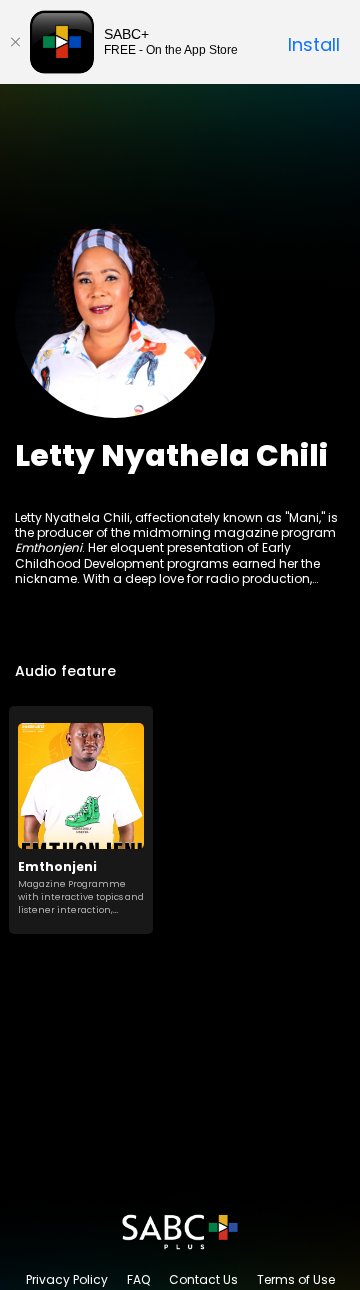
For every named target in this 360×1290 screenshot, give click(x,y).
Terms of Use (296, 1279)
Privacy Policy (67, 1279)
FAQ (138, 1279)
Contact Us (203, 1279)
